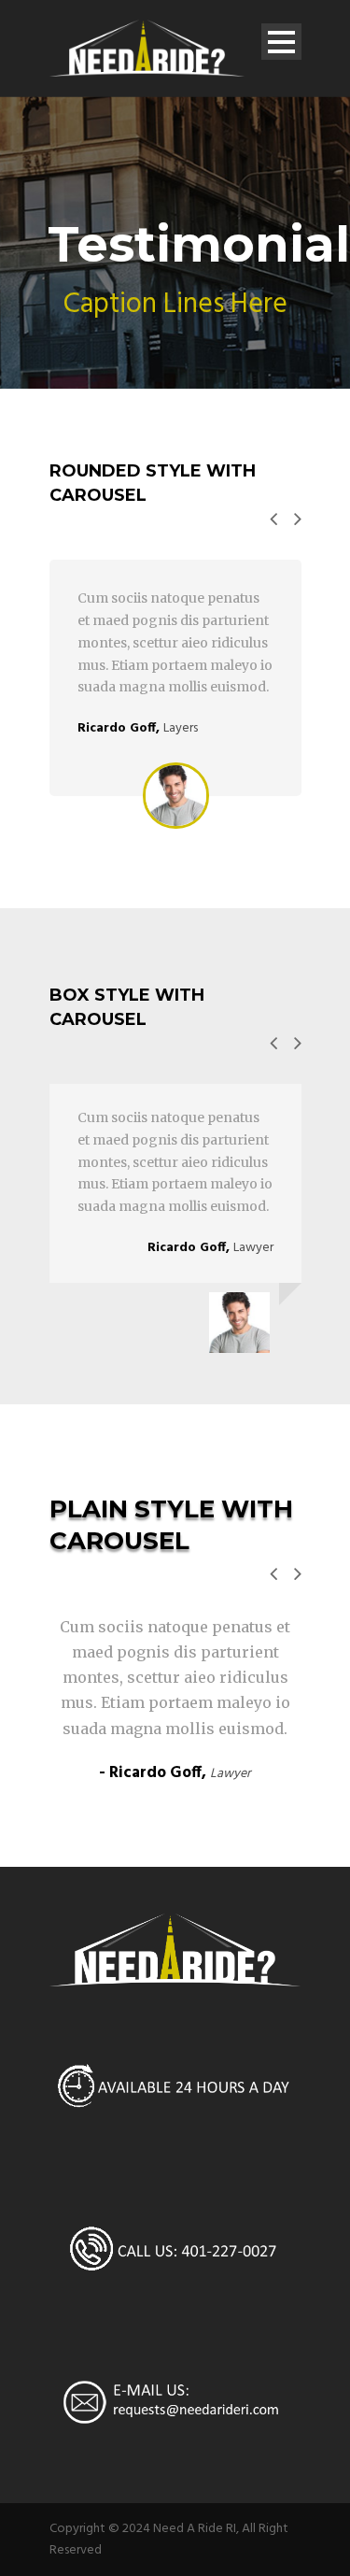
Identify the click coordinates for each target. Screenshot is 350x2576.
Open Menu (281, 42)
